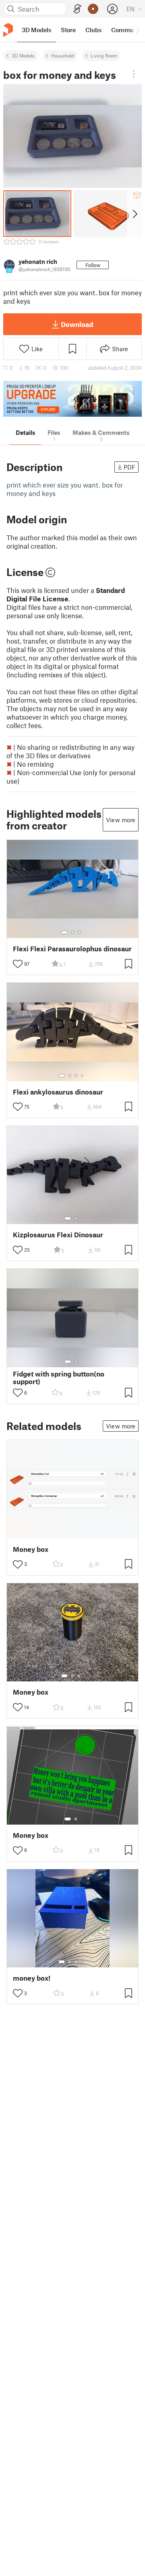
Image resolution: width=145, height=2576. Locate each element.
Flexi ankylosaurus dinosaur (58, 1092)
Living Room (104, 56)
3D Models (23, 56)
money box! (32, 1978)
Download (77, 324)
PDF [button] (129, 467)
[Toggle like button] (18, 964)
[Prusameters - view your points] (93, 9)
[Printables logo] (8, 30)
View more (121, 820)
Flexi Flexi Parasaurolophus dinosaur (72, 949)
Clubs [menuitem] (93, 30)
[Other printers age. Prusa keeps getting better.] (72, 399)
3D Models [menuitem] (36, 30)
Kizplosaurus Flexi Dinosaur (58, 1235)
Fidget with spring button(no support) (59, 1378)
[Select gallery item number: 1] (64, 932)
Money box (31, 1549)
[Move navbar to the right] (137, 30)
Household (63, 56)
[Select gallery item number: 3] (79, 932)
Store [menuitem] (68, 30)
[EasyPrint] (77, 9)
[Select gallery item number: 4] (83, 1076)
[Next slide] (134, 214)
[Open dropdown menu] (134, 74)
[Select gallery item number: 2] (72, 932)
